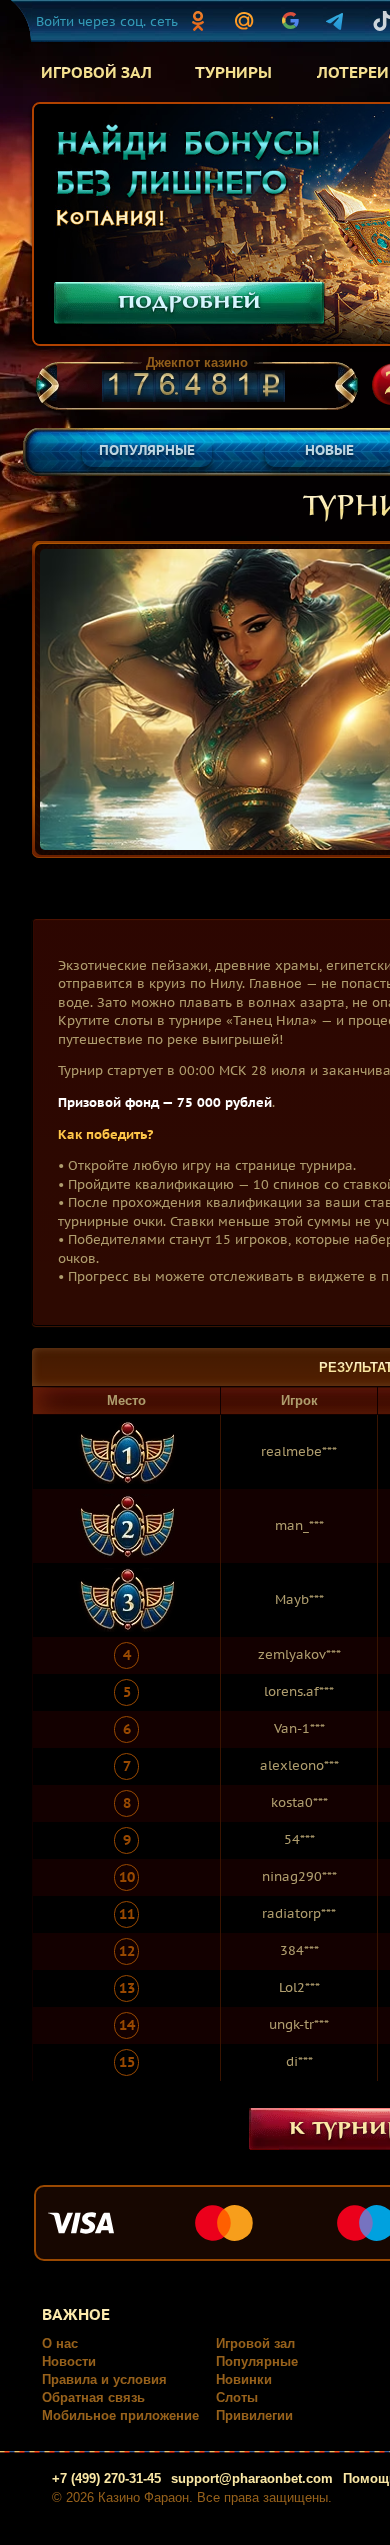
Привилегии (254, 2415)
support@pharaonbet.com (252, 2478)
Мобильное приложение (120, 2415)
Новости (69, 2361)
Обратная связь (93, 2397)
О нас (60, 2343)
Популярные (257, 2361)
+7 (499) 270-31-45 (106, 2478)
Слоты (237, 2397)
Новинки (244, 2379)
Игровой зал (255, 2343)
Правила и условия (104, 2379)
